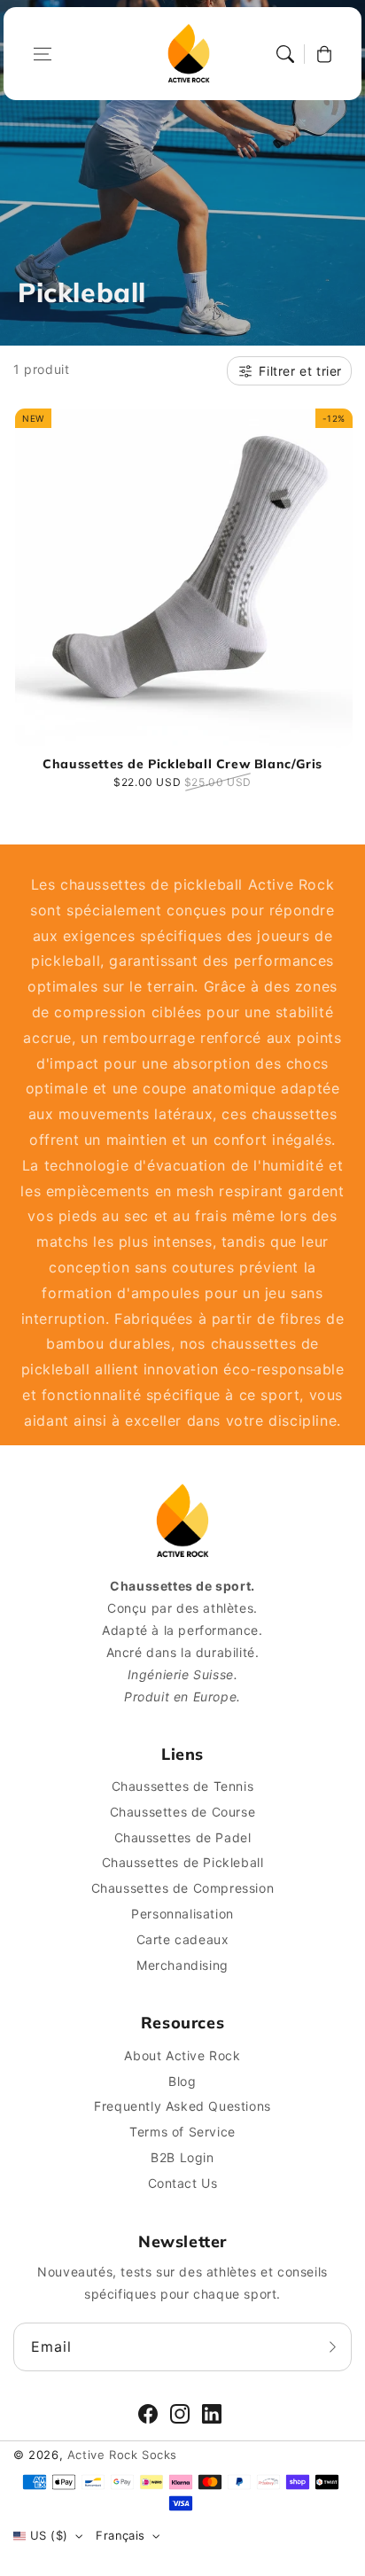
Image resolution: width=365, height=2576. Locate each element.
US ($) (49, 2535)
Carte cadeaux (183, 1939)
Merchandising (182, 1965)
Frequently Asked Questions (182, 2106)
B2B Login (182, 2157)
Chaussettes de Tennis (183, 1786)
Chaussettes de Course (183, 1812)
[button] (43, 54)
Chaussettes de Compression (183, 1888)
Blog (182, 2081)
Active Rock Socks (122, 2455)
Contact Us (183, 2183)
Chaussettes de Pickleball (183, 1862)
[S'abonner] (332, 2346)
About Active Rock (182, 2055)
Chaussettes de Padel (183, 1837)
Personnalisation (182, 1914)
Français (120, 2535)
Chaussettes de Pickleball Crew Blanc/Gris (182, 764)
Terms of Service (182, 2132)
